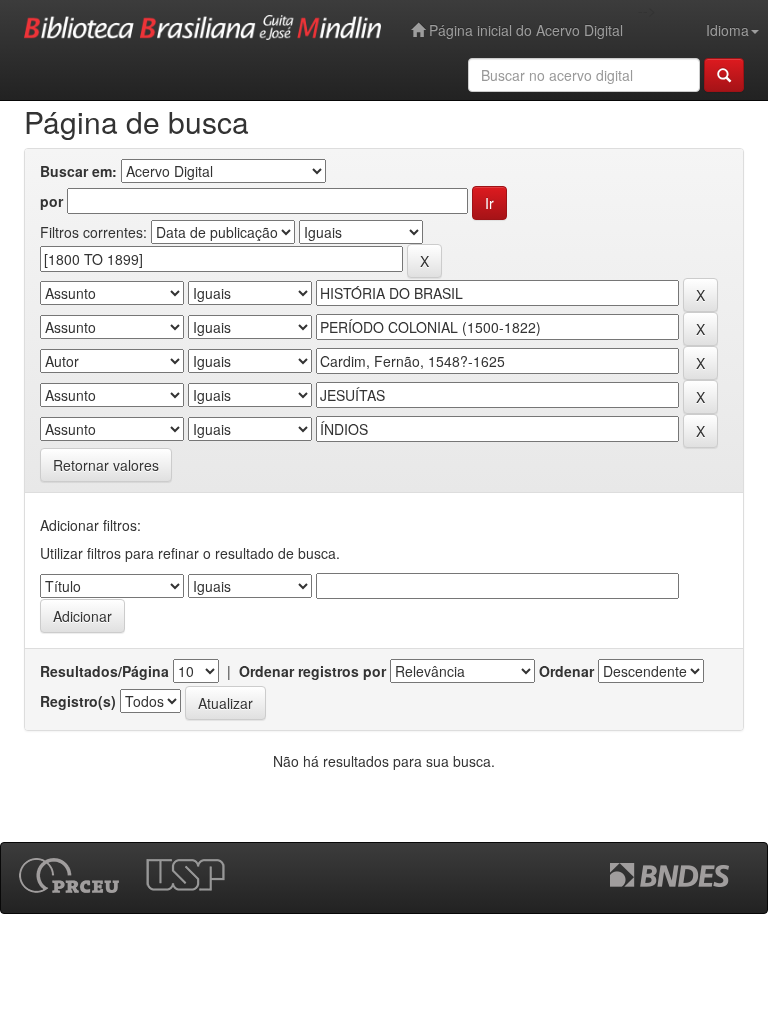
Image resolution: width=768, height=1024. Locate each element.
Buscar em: (78, 171)
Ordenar (566, 671)
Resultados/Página (104, 671)
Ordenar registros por (312, 671)
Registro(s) (78, 701)
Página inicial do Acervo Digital (524, 30)
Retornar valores (106, 465)
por (51, 201)
